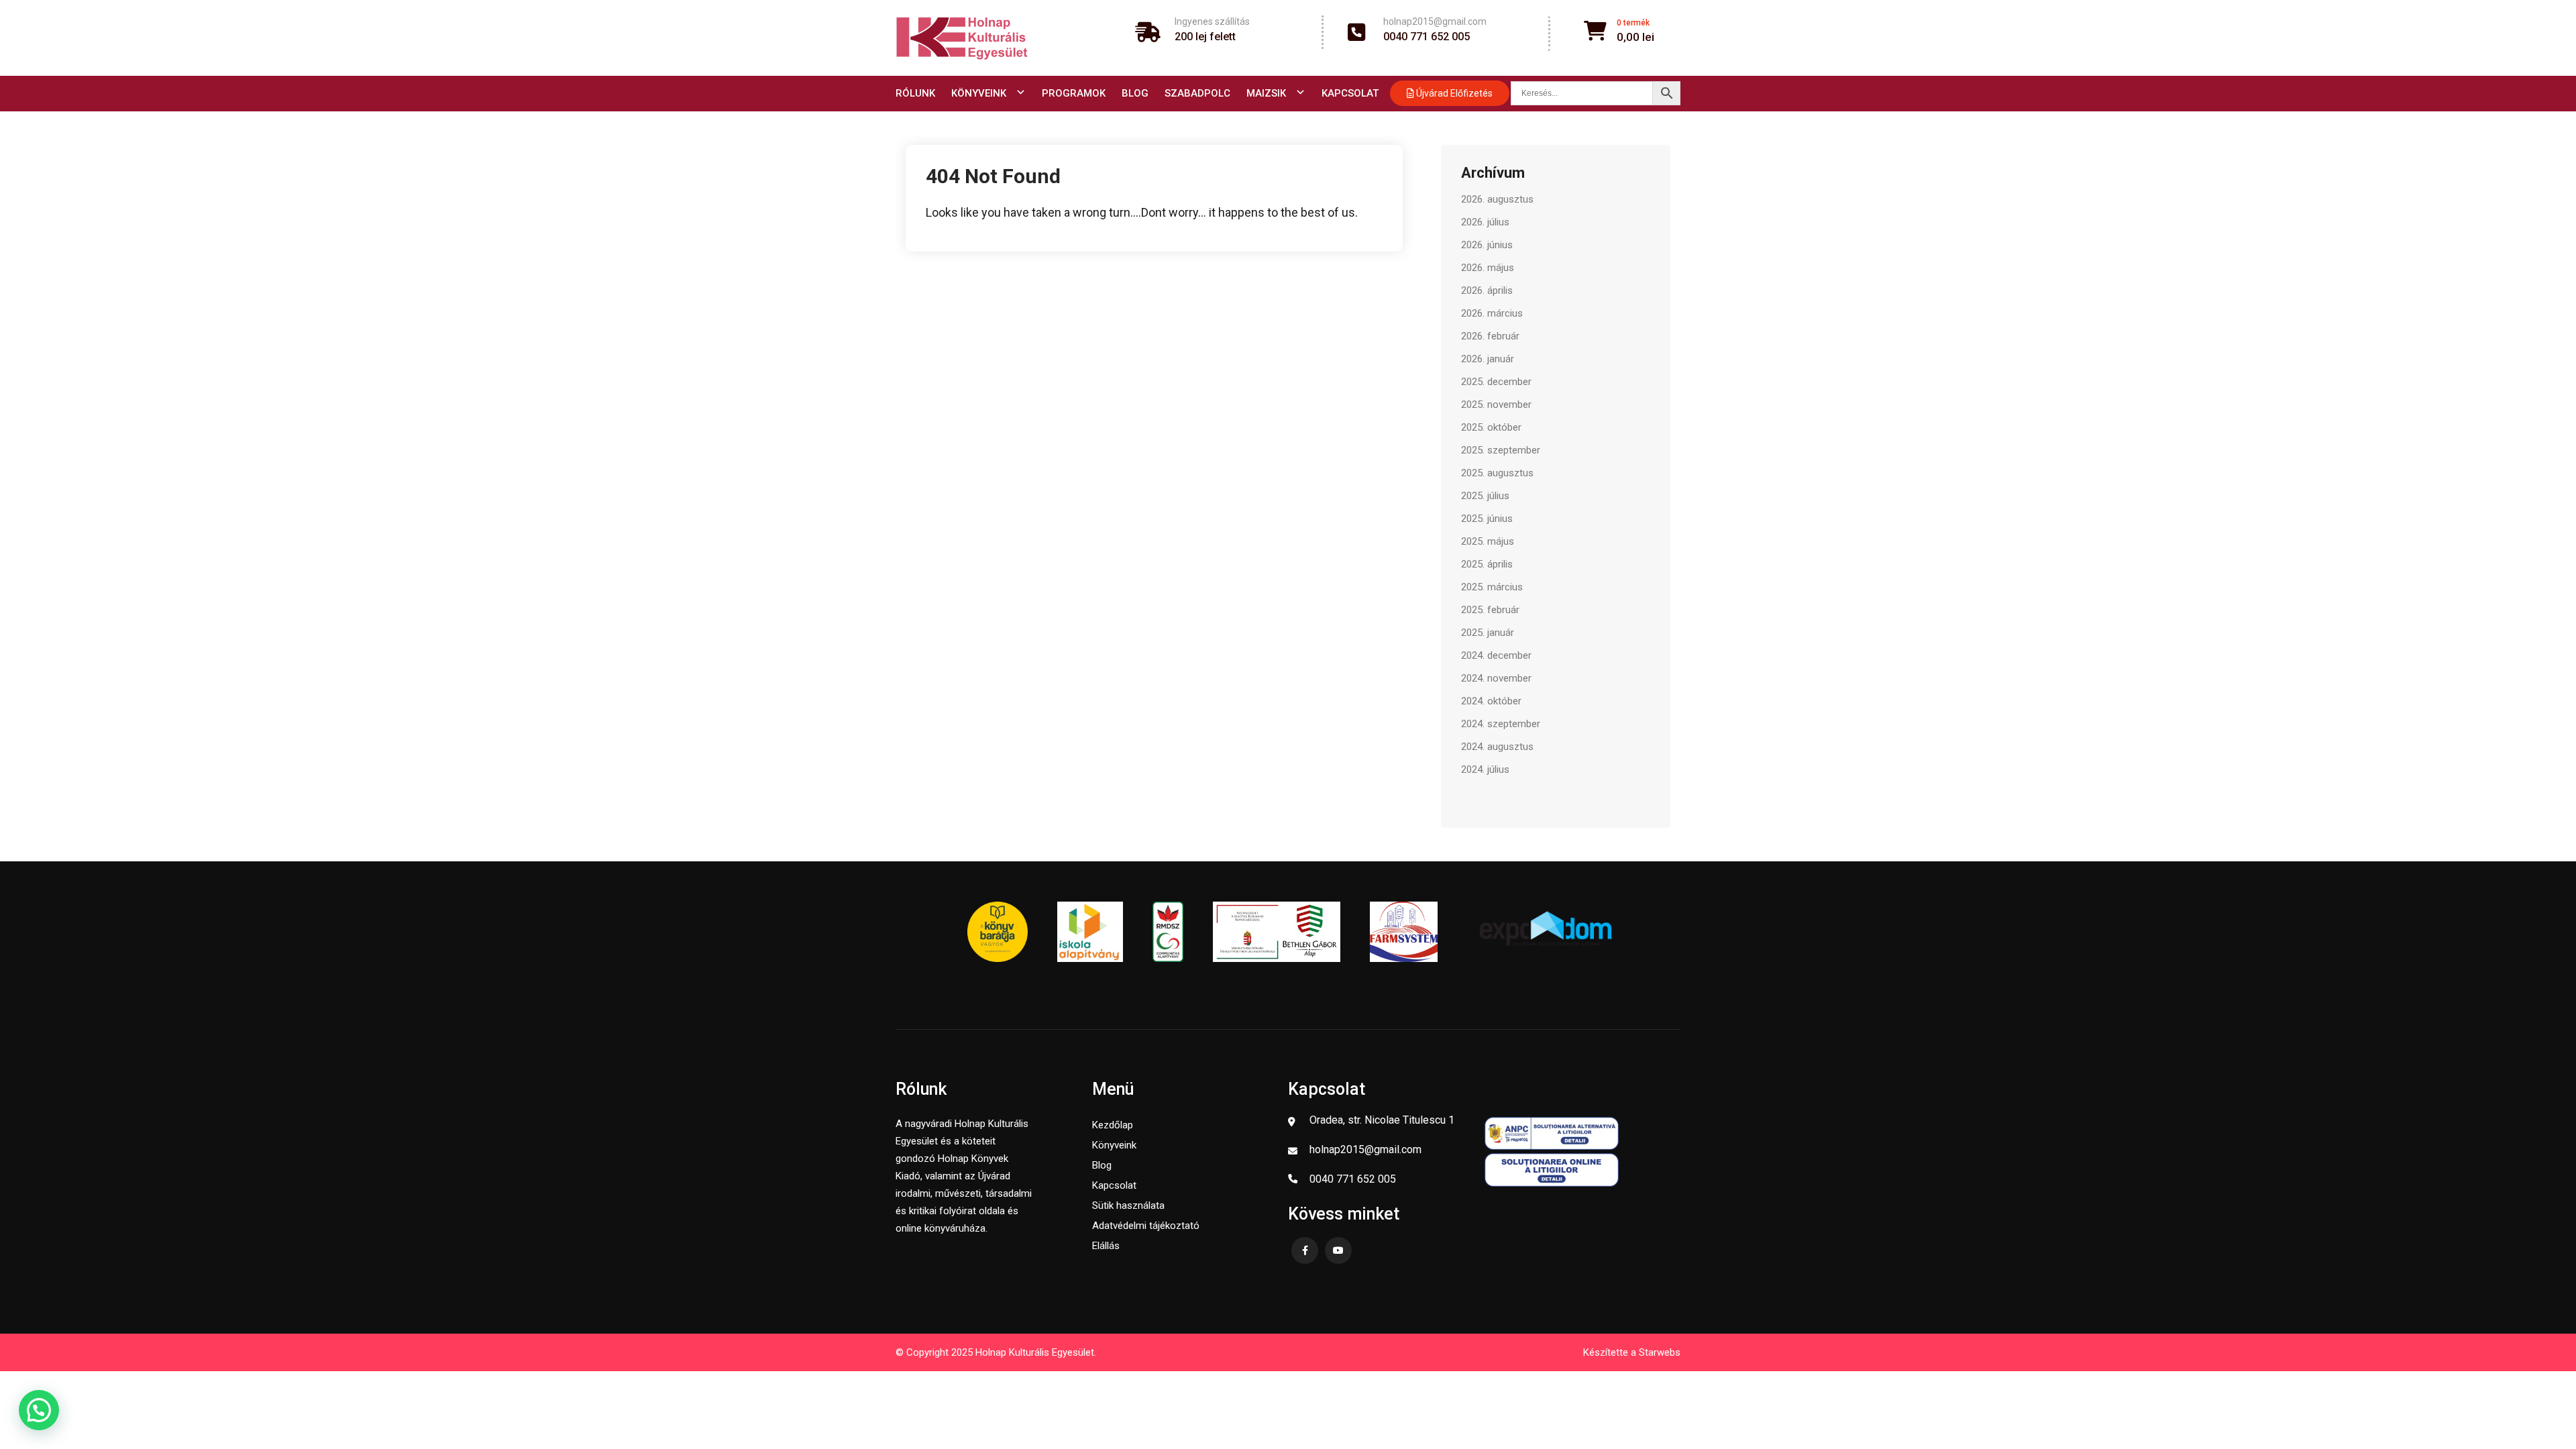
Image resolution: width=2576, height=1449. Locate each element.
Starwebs (1660, 1352)
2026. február (1490, 336)
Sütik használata (1128, 1205)
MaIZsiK (1266, 93)
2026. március (1492, 313)
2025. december (1496, 382)
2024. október (1491, 701)
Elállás (1106, 1246)
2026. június (1487, 245)
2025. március (1492, 587)
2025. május (1488, 541)
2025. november (1496, 405)
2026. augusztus (1497, 199)
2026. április (1487, 290)
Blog (1135, 93)
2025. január (1488, 633)
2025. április (1487, 564)
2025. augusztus (1497, 473)
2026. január (1488, 359)
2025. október (1491, 427)
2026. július (1485, 222)
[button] (39, 1410)
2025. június (1487, 519)
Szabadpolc (1197, 93)
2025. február (1490, 610)
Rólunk (915, 93)
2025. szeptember (1501, 450)
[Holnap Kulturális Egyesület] (962, 38)
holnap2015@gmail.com (1435, 21)
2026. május (1488, 268)
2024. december (1496, 655)
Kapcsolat (1350, 93)
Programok (1074, 93)
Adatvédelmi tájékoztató (1146, 1226)
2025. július (1485, 496)
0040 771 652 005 (1427, 37)
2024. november (1496, 678)
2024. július (1485, 769)
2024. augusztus (1497, 747)
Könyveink (979, 93)
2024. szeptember (1501, 724)
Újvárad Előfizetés (1453, 93)
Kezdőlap (1113, 1125)
